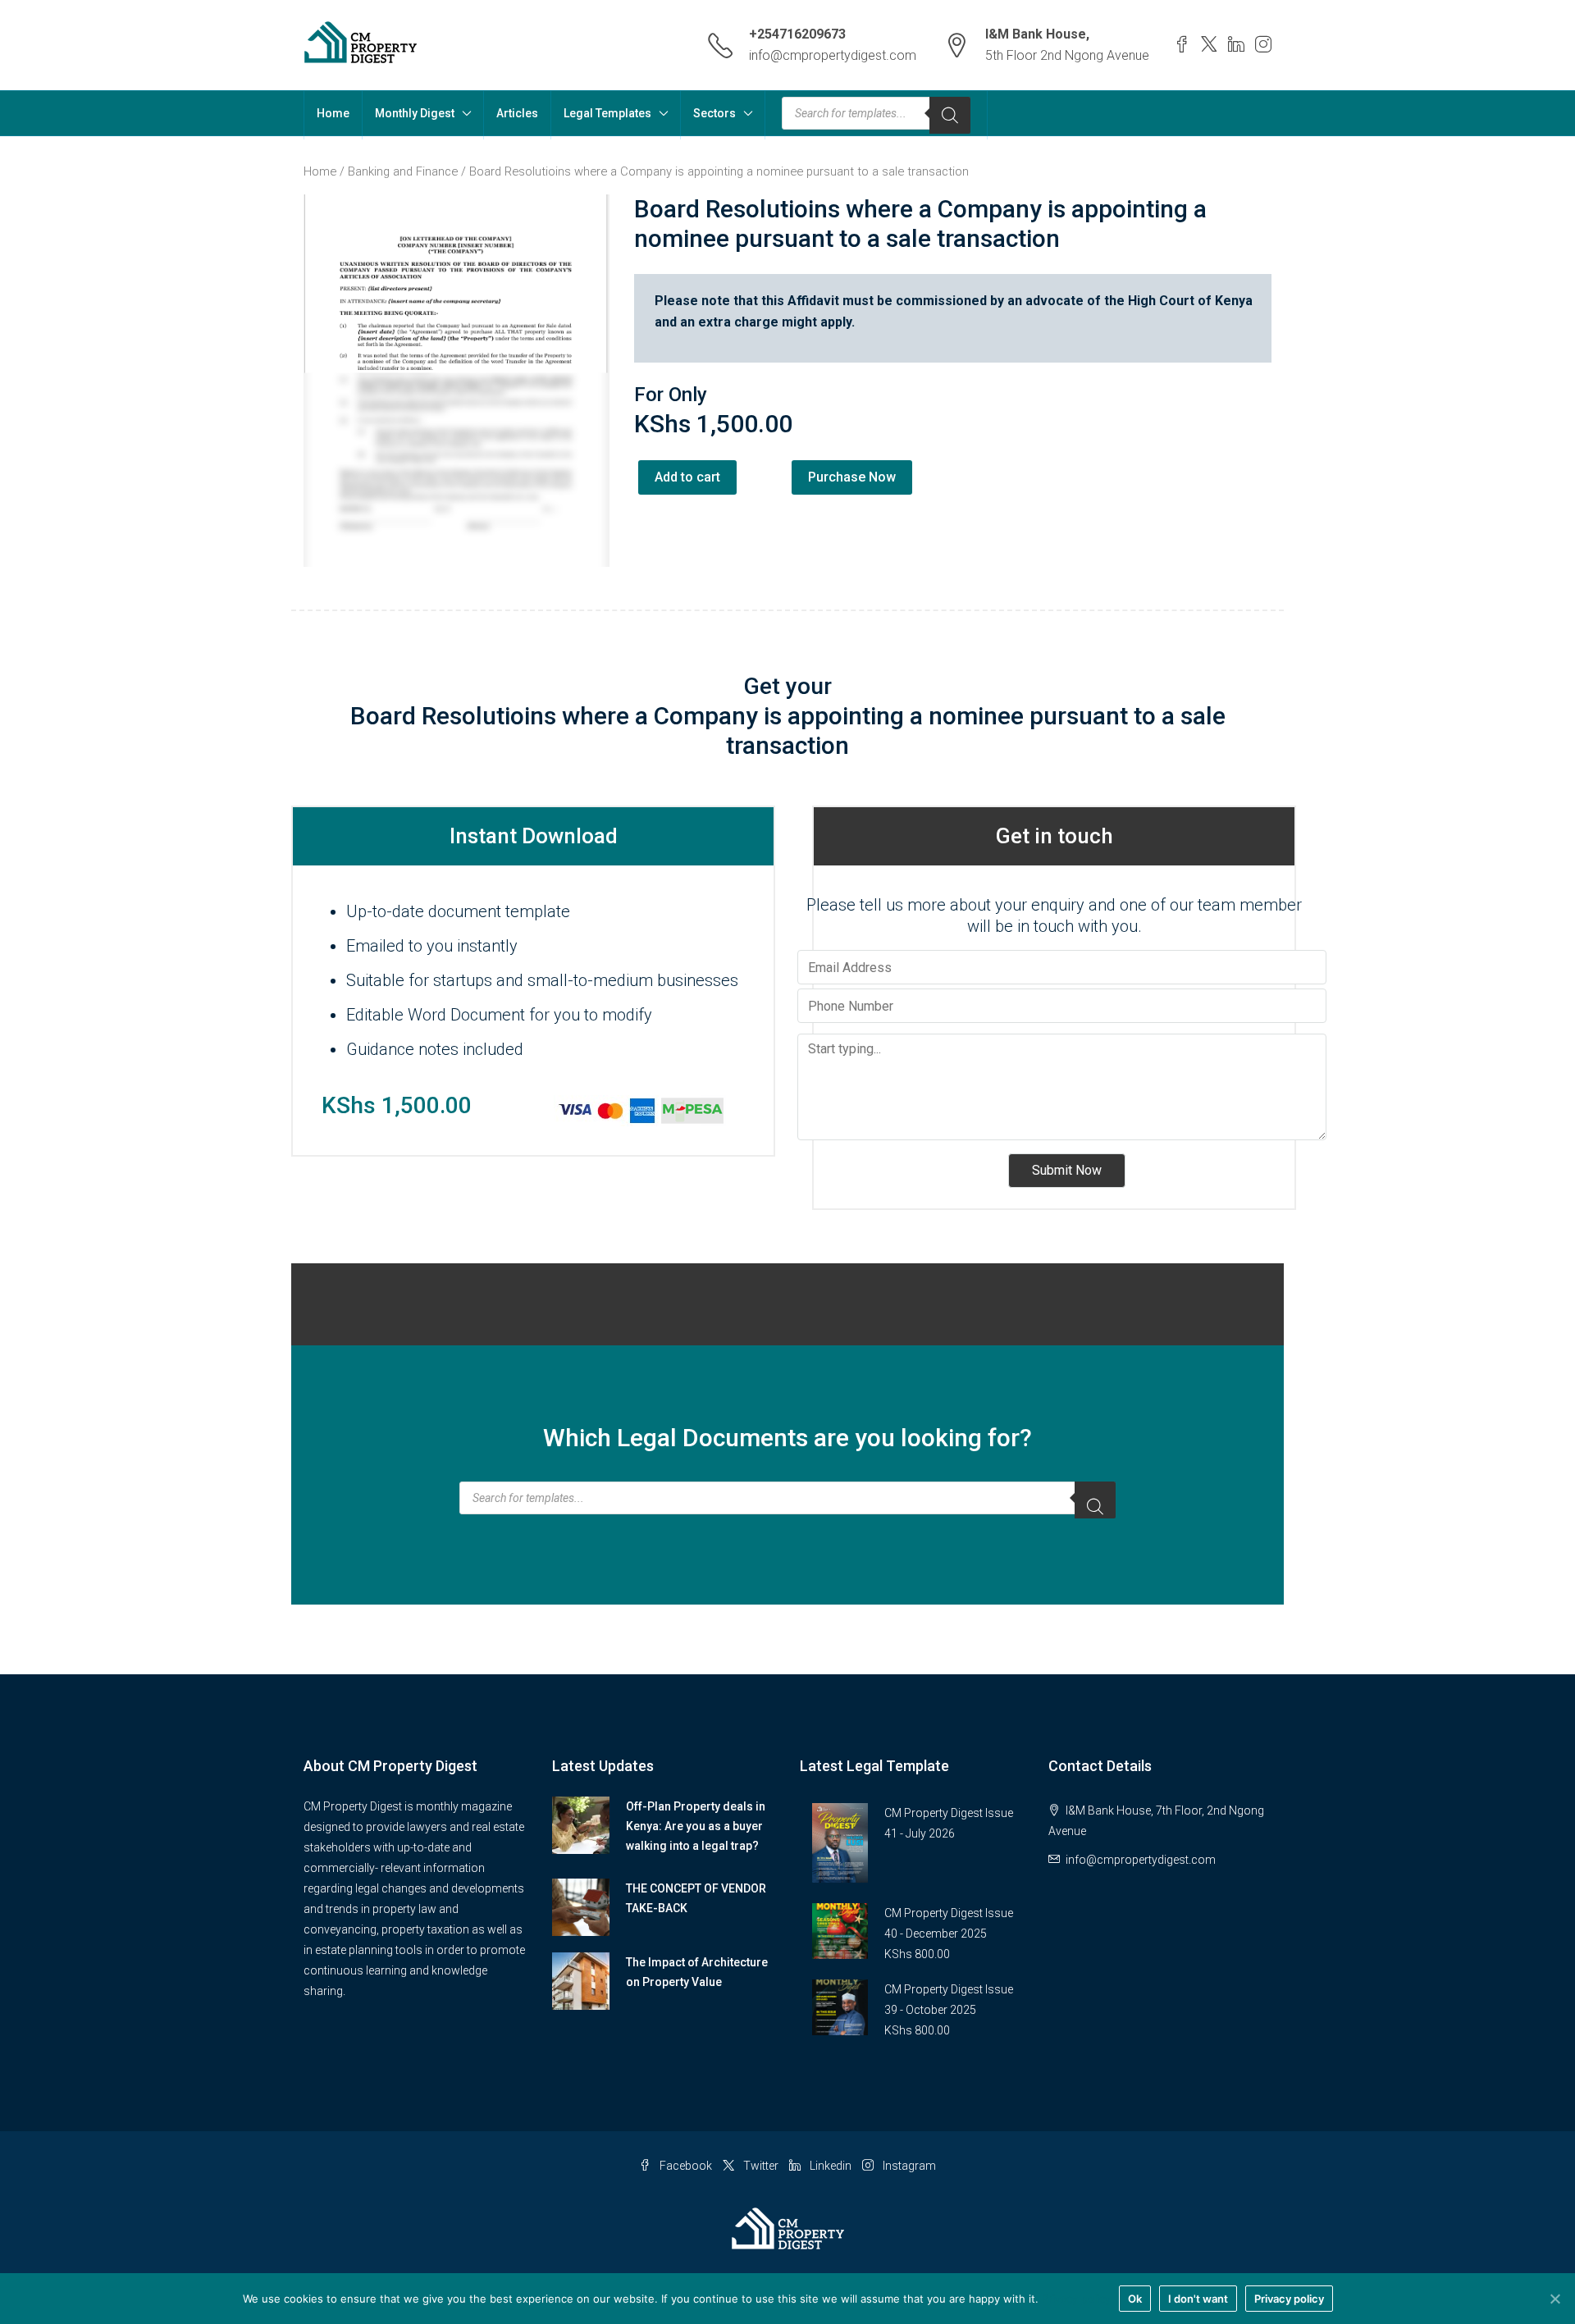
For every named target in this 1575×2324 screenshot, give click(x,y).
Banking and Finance (403, 171)
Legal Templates (607, 113)
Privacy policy (1076, 2299)
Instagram (908, 2166)
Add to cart (687, 477)
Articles (517, 113)
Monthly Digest (415, 113)
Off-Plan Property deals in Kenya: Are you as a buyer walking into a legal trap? (696, 1826)
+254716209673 (797, 34)
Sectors (714, 113)
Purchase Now (852, 477)
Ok (1135, 2299)
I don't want (1198, 2299)
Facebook (686, 2166)
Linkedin (831, 2166)
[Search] (950, 115)
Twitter (761, 2166)
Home (333, 113)
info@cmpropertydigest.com (833, 55)
